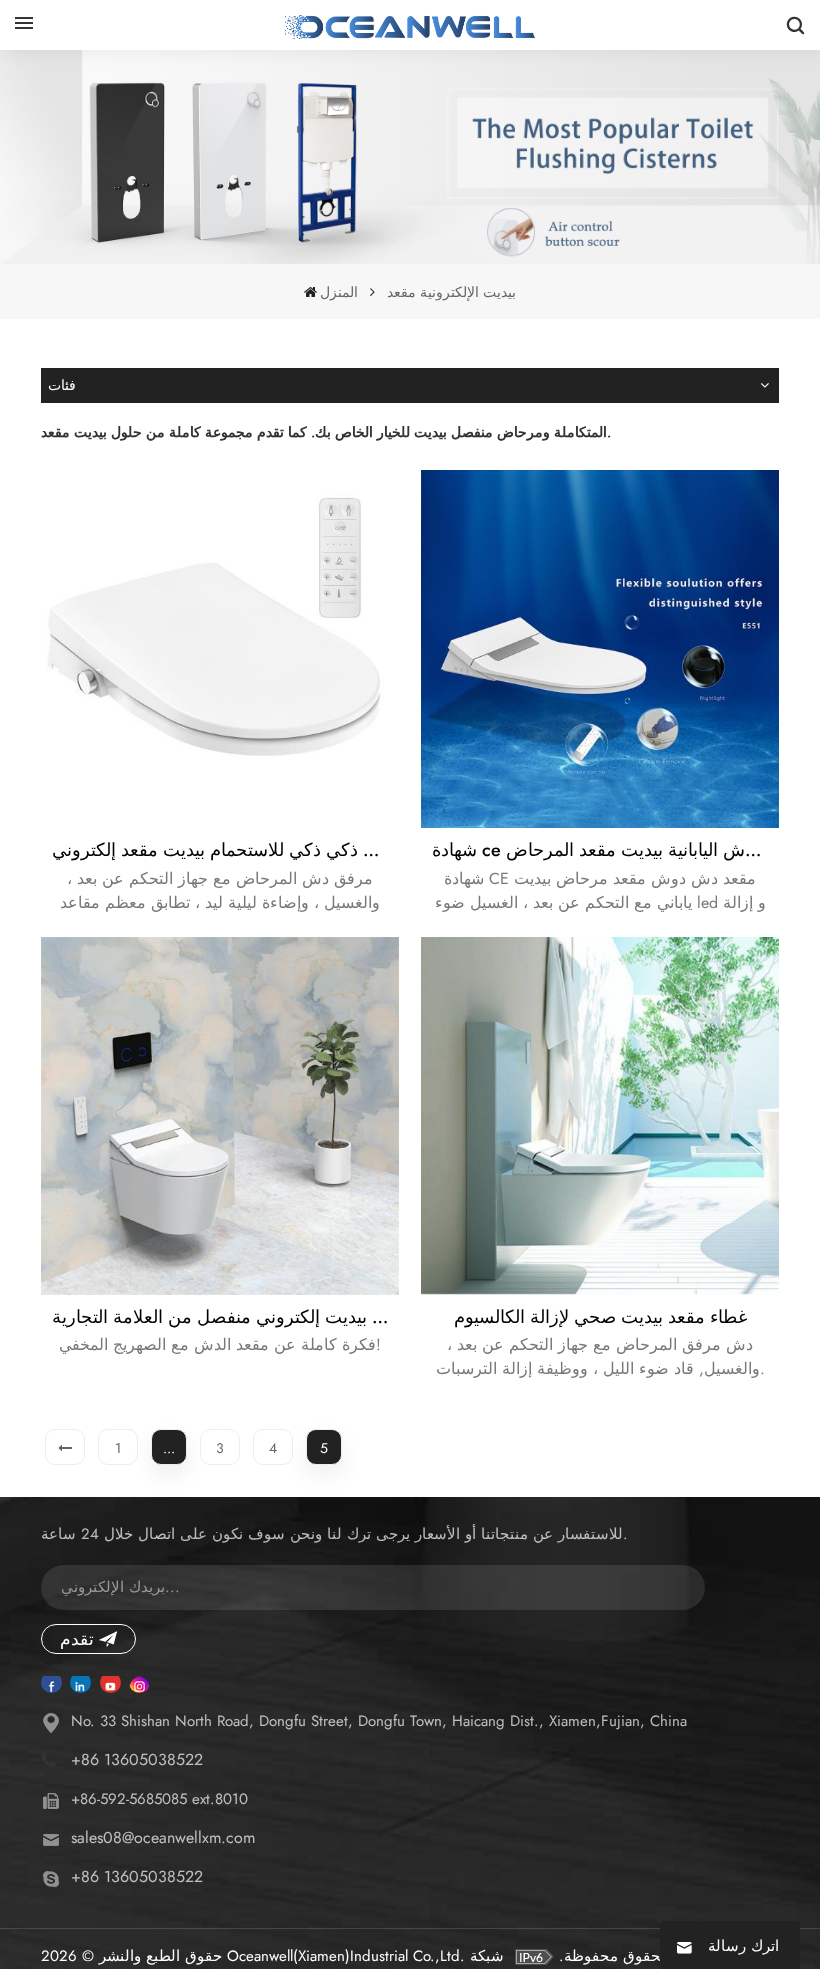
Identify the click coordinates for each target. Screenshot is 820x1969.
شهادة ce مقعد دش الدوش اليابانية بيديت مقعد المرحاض (605, 850)
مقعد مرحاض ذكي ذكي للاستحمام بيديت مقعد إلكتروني (225, 850)
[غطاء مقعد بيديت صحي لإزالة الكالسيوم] (600, 1116)
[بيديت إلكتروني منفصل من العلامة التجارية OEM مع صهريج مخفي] (220, 1116)
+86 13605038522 (137, 1759)
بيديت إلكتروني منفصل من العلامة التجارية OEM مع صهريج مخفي (225, 1317)
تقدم (77, 1639)
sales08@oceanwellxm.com (163, 1837)
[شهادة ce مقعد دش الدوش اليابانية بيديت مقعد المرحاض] (600, 649)
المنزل (339, 292)
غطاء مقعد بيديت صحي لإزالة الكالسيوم (600, 1317)
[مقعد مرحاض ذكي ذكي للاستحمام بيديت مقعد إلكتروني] (220, 649)
